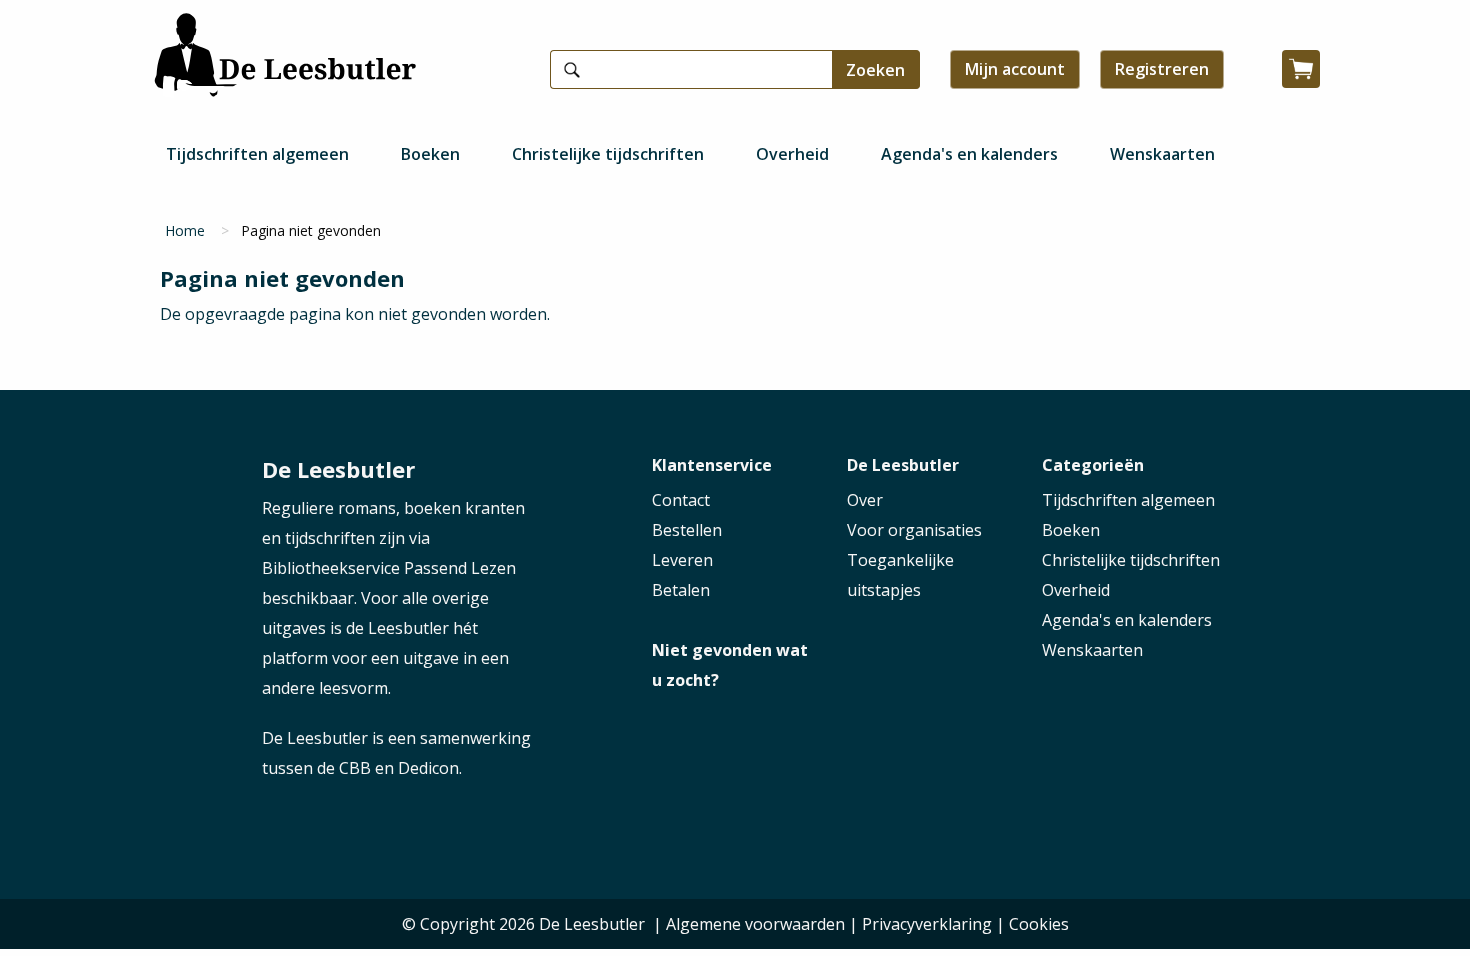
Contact (681, 500)
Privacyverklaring (927, 924)
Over (865, 500)
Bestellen (687, 530)
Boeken (430, 154)
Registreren (1162, 69)
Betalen (681, 590)
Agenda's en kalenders (969, 154)
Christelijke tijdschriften (608, 154)
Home (185, 230)
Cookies (1039, 924)
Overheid (792, 154)
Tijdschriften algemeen (257, 154)
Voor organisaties (914, 530)
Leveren (682, 560)
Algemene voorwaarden (755, 924)
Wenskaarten (1162, 154)
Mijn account (1015, 69)
